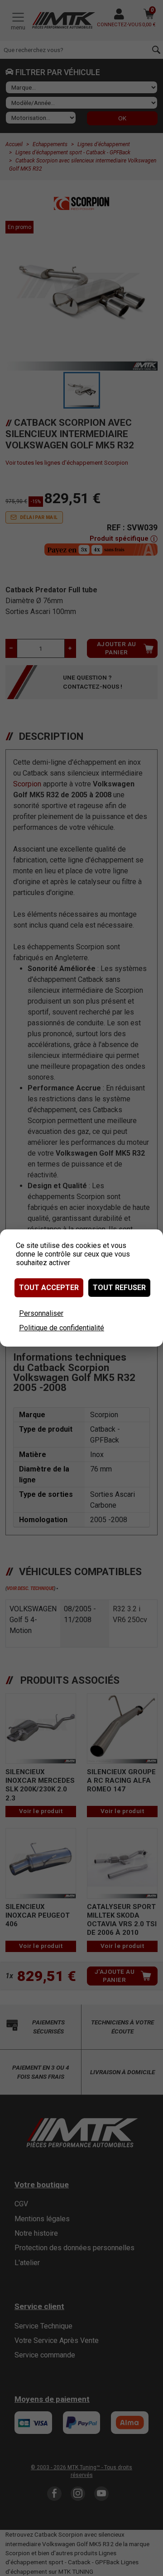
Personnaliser (41, 1313)
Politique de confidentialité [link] (62, 1328)
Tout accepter (49, 1288)
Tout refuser (119, 1288)
